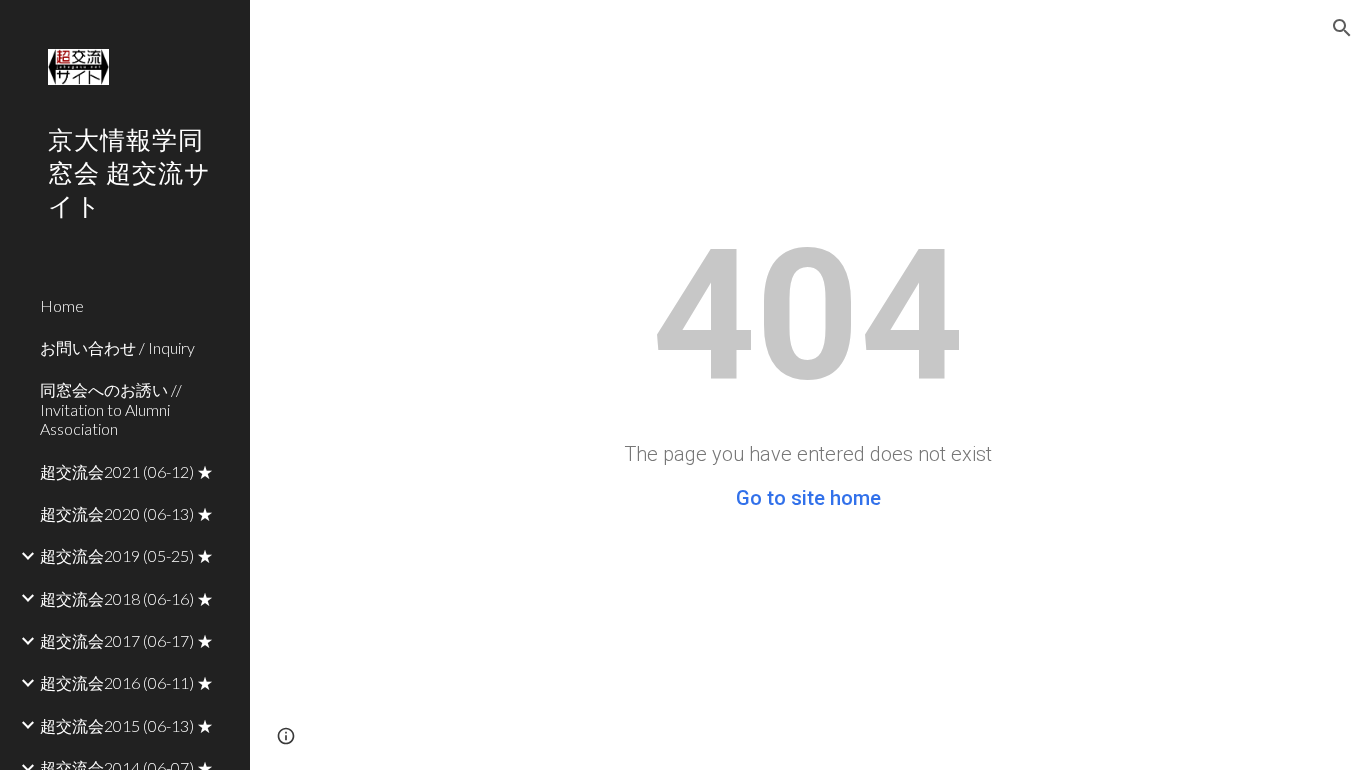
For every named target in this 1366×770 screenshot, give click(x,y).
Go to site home (808, 498)
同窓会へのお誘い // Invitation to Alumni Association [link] (111, 409)
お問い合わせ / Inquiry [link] (117, 347)
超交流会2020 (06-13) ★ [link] (126, 513)
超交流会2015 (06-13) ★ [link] (126, 725)
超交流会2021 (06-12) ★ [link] (126, 471)
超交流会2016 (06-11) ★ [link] (126, 682)
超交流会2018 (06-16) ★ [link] (126, 598)
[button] (1342, 28)
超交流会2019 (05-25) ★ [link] (126, 555)
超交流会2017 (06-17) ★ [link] (126, 640)
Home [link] (62, 305)
